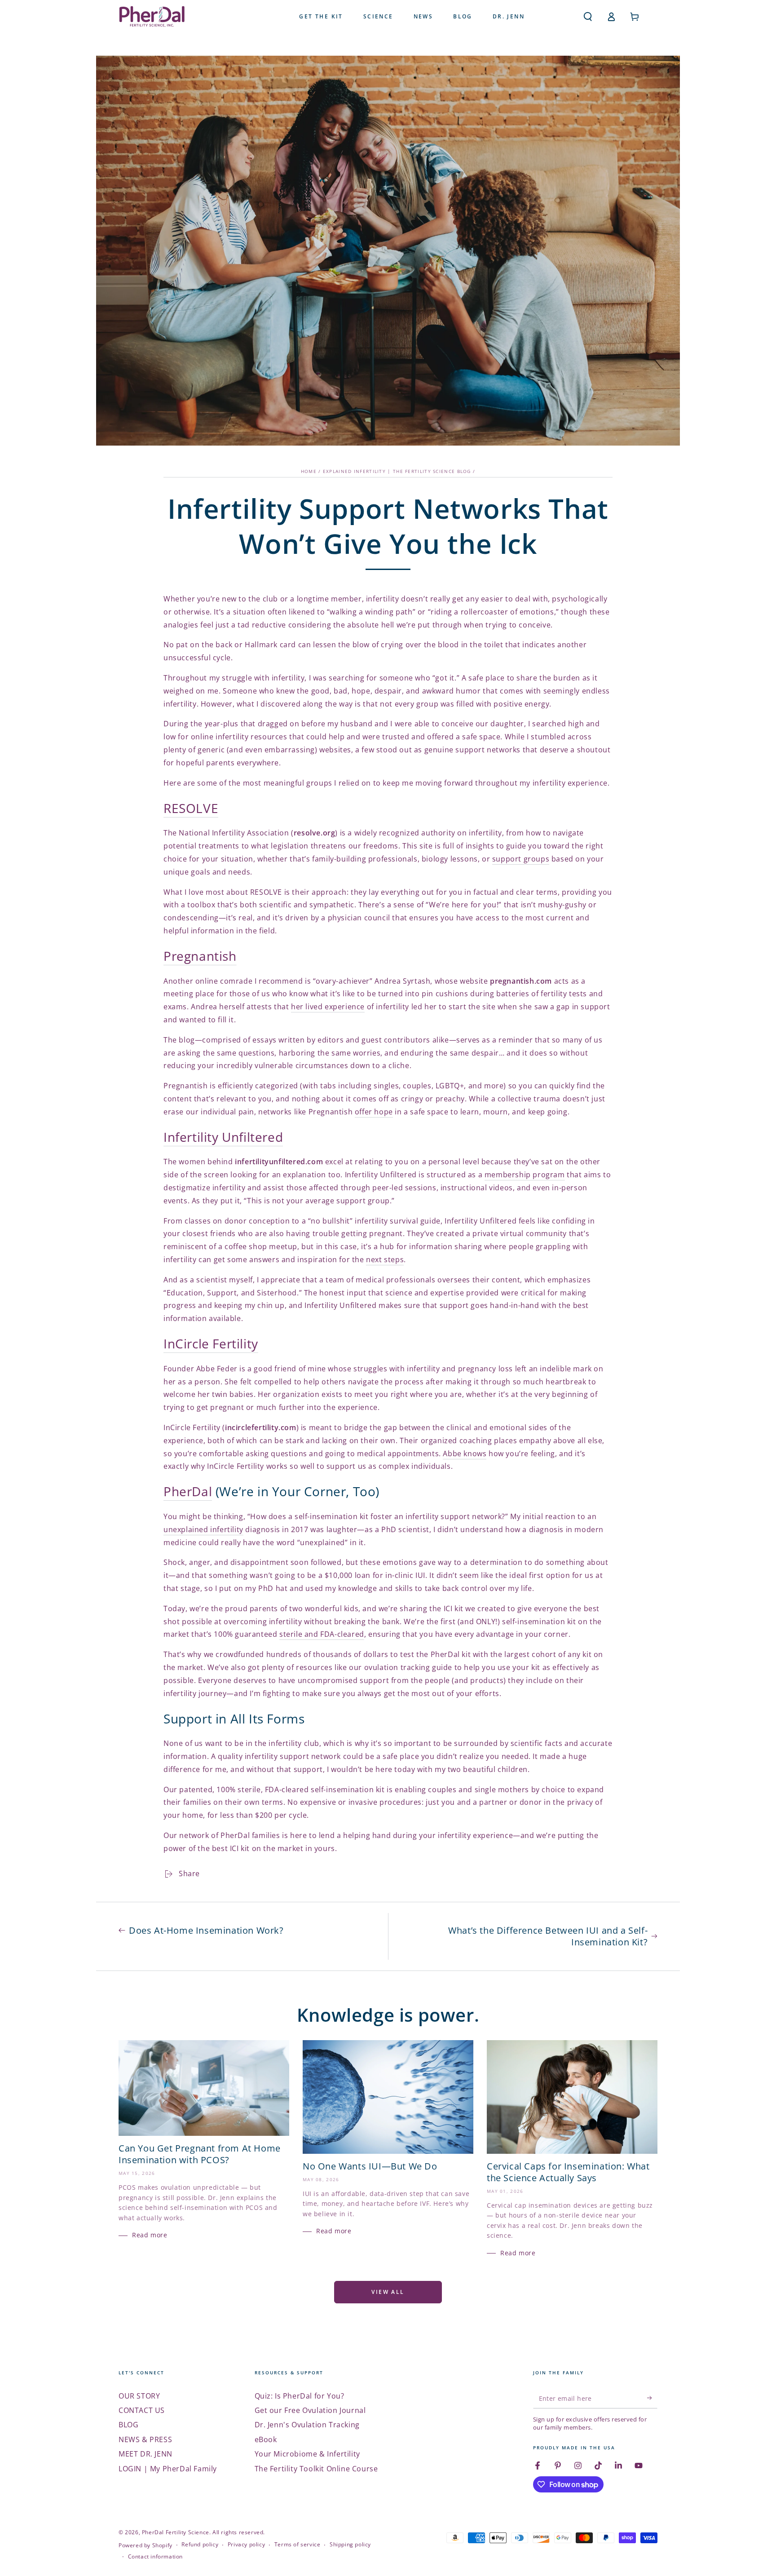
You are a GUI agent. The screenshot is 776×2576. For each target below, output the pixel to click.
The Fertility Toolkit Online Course (316, 2469)
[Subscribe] (652, 2398)
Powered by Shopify (145, 2545)
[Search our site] (588, 17)
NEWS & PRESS (145, 2439)
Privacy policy (246, 2545)
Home (309, 471)
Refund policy (200, 2545)
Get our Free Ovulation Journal (310, 2410)
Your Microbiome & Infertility (307, 2454)
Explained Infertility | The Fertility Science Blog (397, 471)
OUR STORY (139, 2396)
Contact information (155, 2557)
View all (388, 2292)
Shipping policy (350, 2545)
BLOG (128, 2425)
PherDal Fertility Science (176, 2532)
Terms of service (298, 2545)
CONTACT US (142, 2410)
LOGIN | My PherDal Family (168, 2469)
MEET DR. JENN (145, 2454)
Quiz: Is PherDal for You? (300, 2396)
